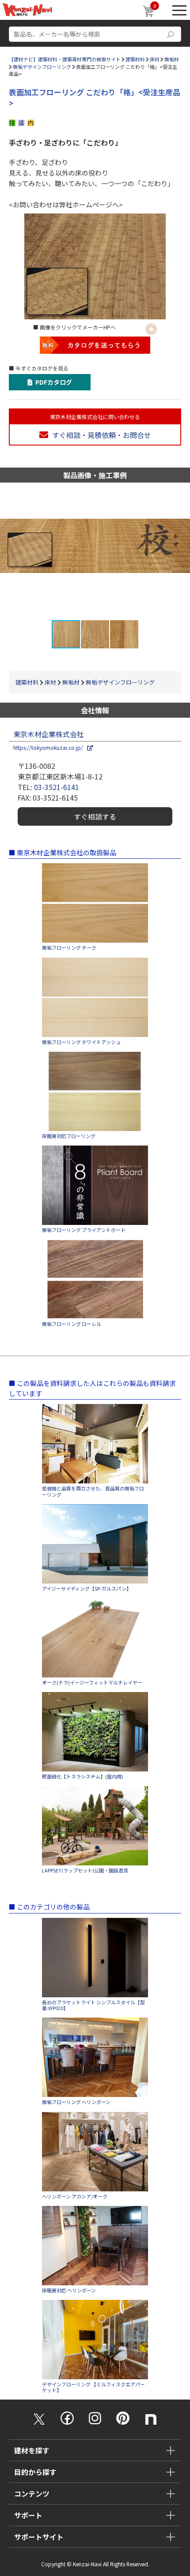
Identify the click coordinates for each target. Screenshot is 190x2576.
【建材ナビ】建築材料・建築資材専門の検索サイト (65, 59)
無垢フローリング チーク (69, 948)
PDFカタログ (52, 382)
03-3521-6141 (57, 787)
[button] (182, 551)
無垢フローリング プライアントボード (84, 1230)
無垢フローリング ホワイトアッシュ (81, 1042)
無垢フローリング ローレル (72, 1324)
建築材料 (135, 59)
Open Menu (179, 10)
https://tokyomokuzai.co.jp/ (50, 747)
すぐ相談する (95, 816)
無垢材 (172, 59)
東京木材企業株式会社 (49, 734)
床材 (155, 59)
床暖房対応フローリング (69, 1136)
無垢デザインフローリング (42, 67)
